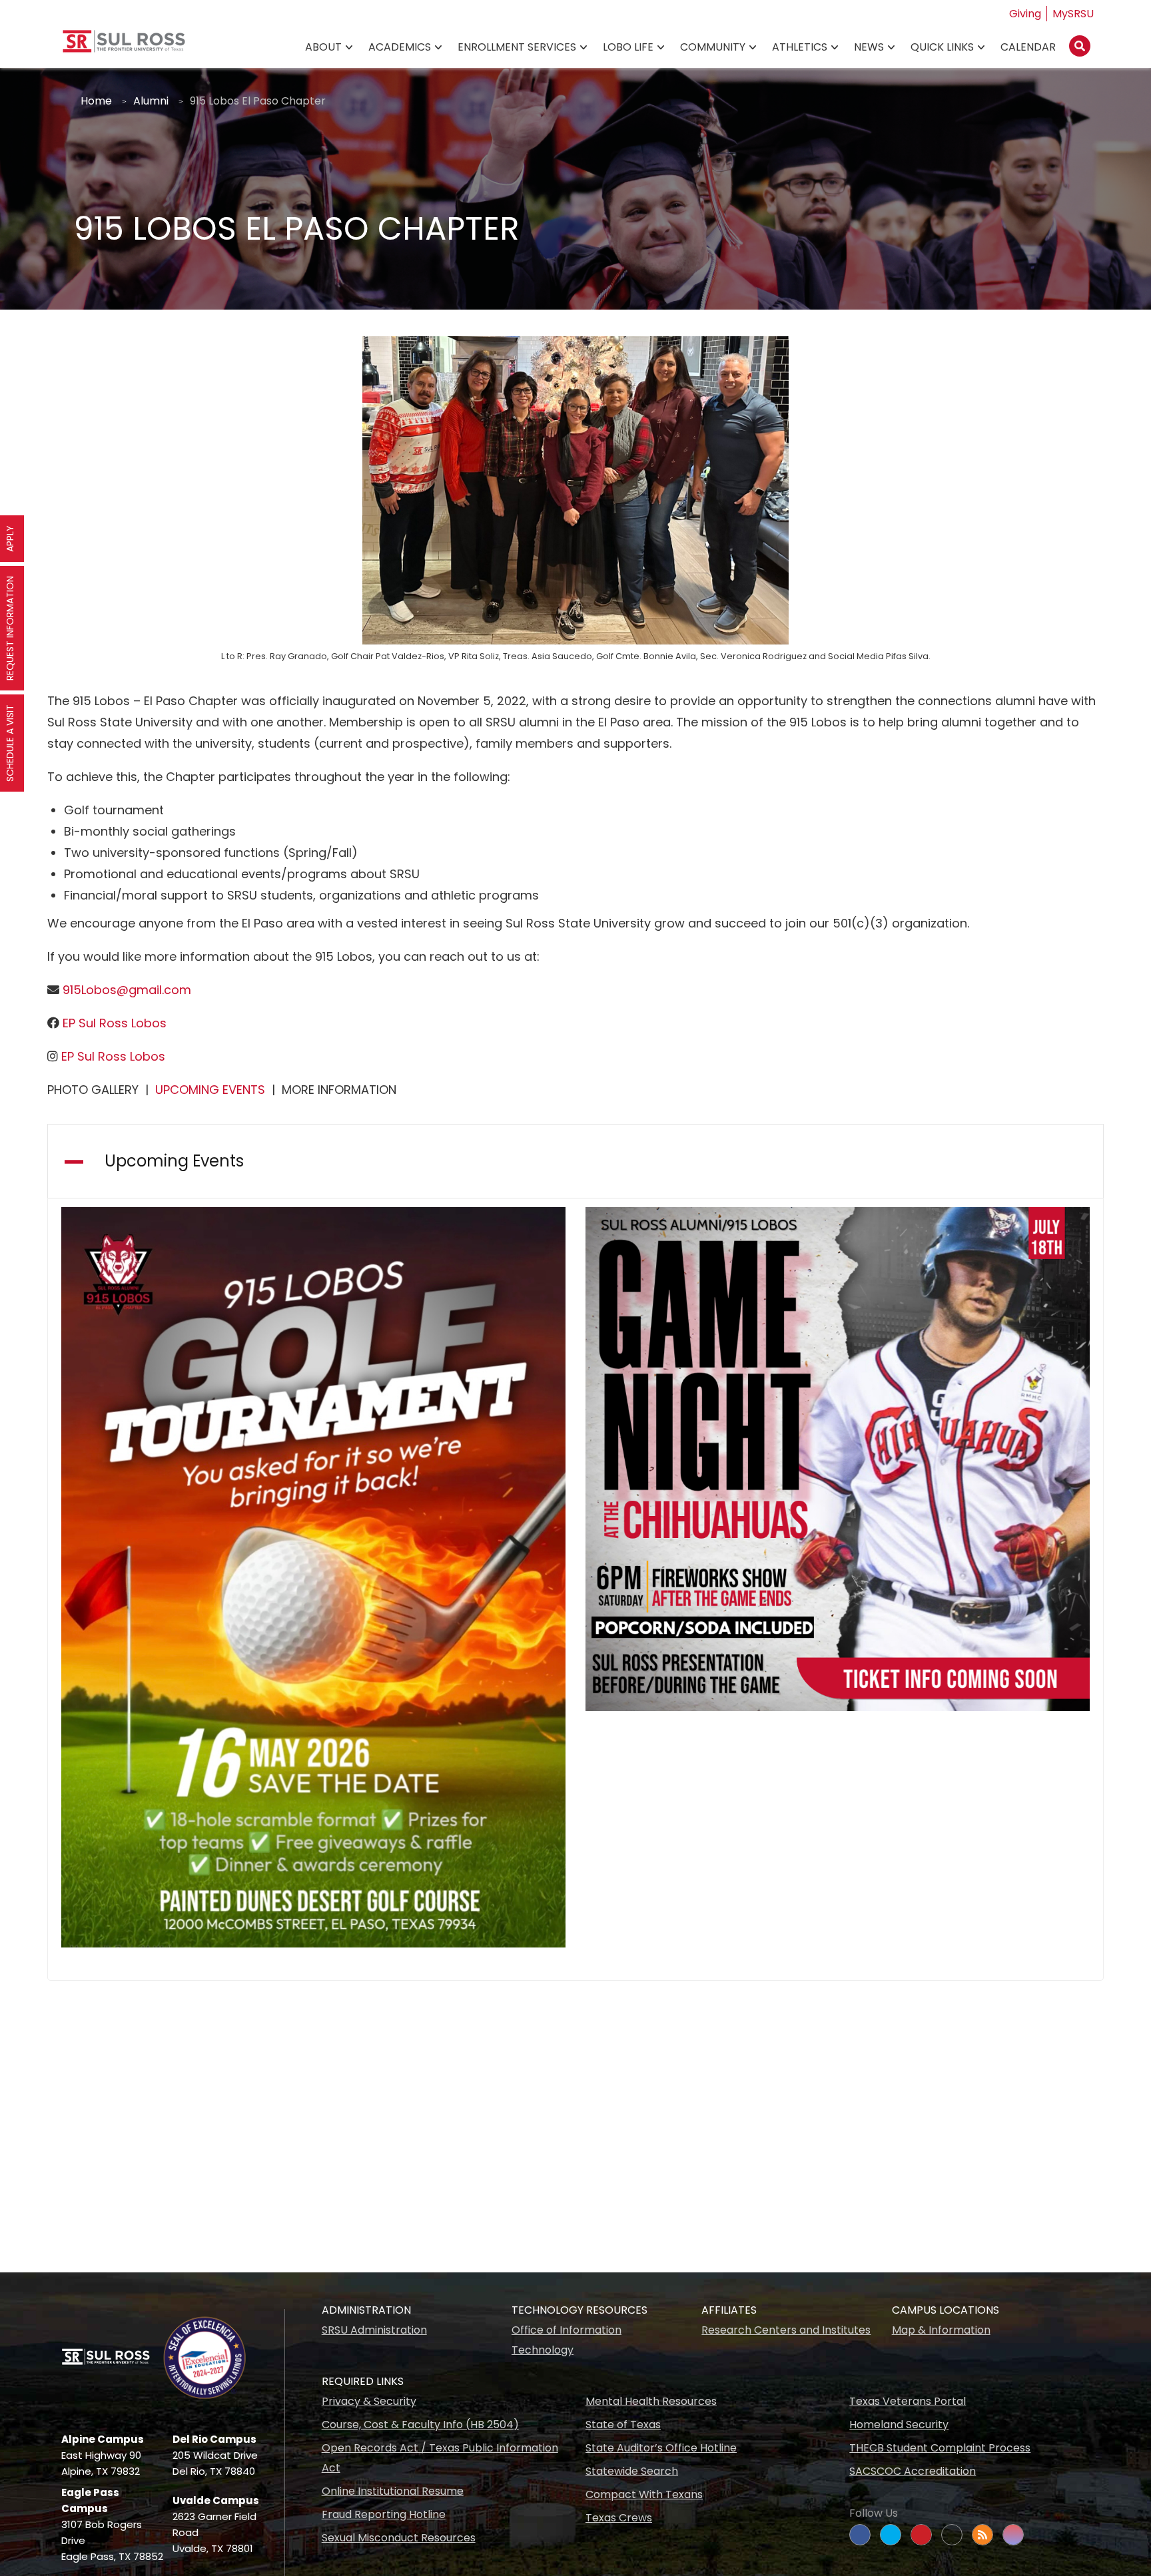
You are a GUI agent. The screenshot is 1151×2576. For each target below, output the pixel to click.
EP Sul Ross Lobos (113, 1023)
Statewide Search (632, 2471)
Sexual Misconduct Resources (399, 2538)
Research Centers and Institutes (786, 2330)
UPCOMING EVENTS (210, 1090)
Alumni (151, 101)
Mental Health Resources (651, 2401)
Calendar (1028, 47)
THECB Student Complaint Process (940, 2448)
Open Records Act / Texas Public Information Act (440, 2458)
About (323, 47)
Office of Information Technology (567, 2340)
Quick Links (942, 47)
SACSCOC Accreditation (913, 2471)
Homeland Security (899, 2425)
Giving (1025, 14)
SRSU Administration (374, 2330)
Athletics (800, 47)
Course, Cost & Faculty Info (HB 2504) (420, 2425)
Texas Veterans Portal (908, 2401)
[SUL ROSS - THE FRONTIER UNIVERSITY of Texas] (124, 46)
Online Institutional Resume (393, 2491)
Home (96, 101)
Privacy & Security (369, 2401)
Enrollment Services (517, 47)
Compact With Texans (644, 2494)
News (869, 47)
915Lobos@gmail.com (125, 990)
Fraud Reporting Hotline (384, 2514)
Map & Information (941, 2330)
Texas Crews (619, 2518)
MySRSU (1073, 14)
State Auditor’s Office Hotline (661, 2448)
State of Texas (623, 2425)
